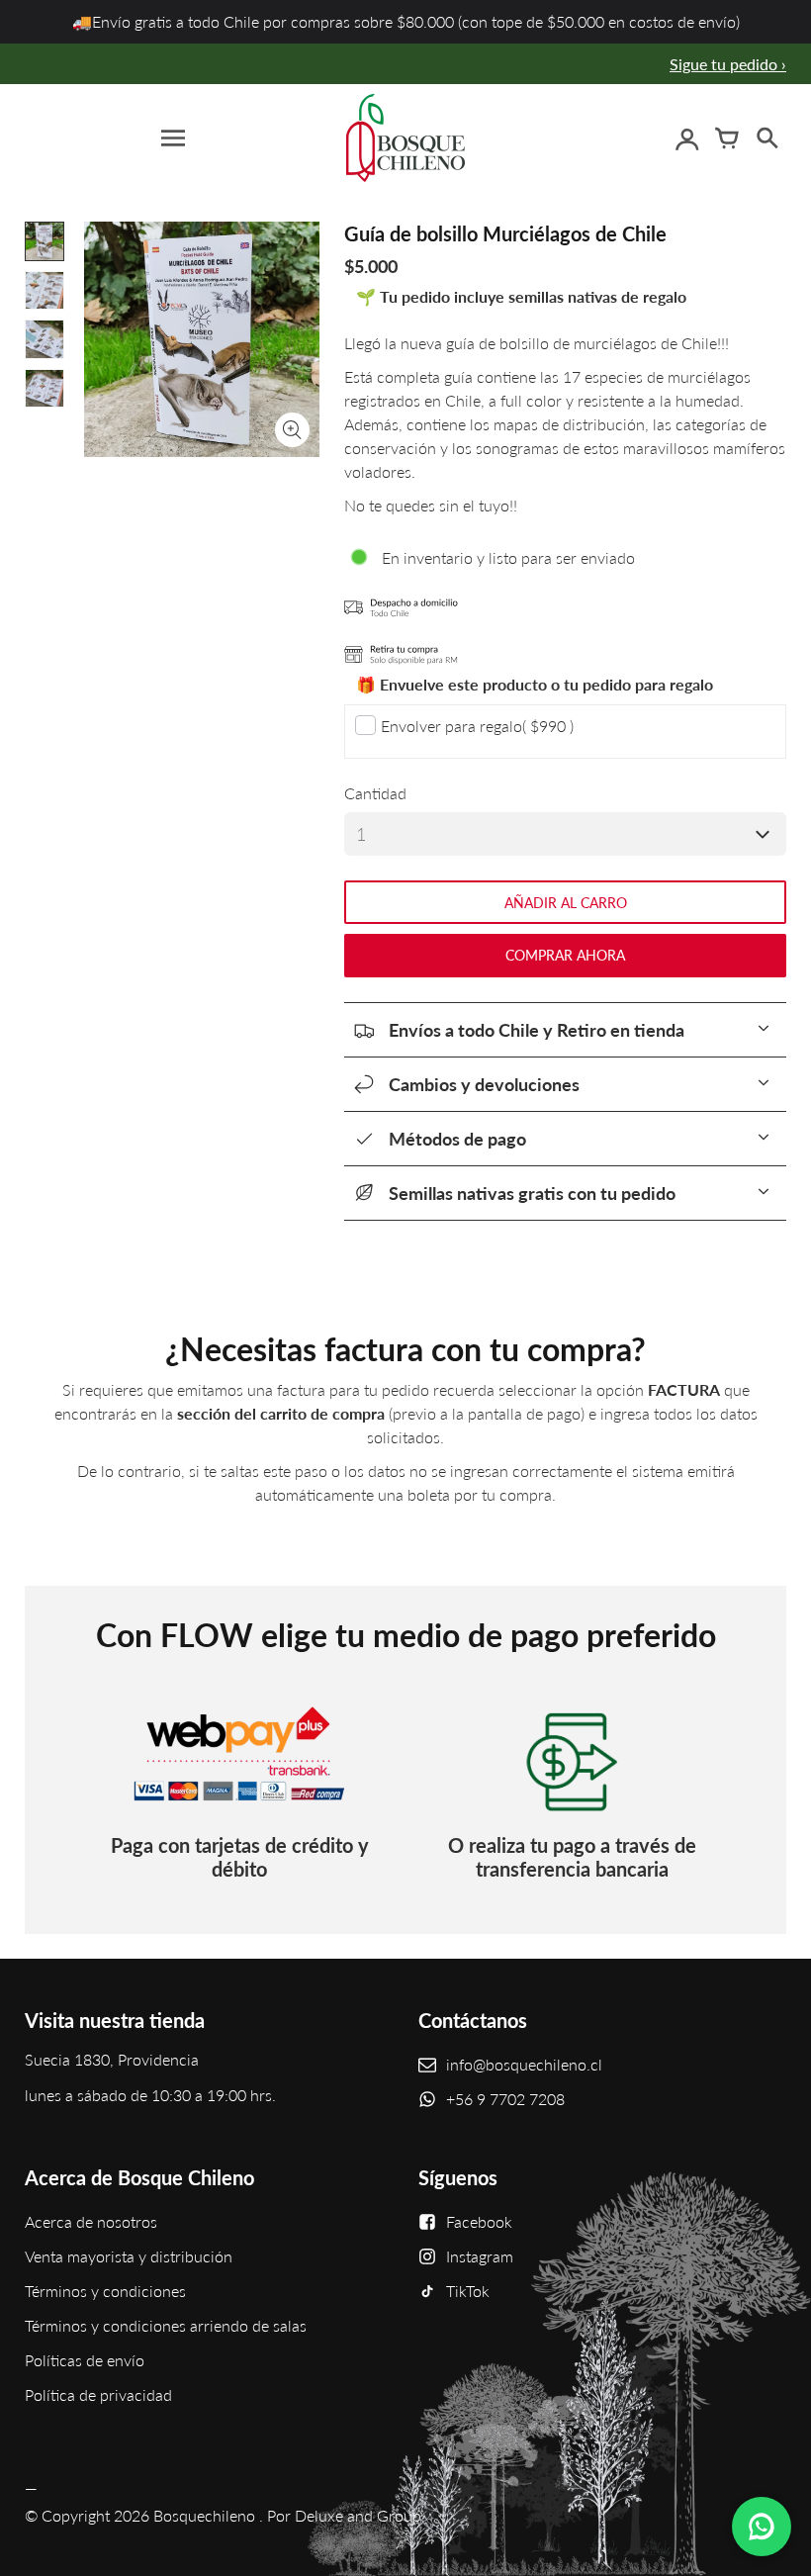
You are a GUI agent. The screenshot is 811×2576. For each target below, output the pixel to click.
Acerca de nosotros (91, 2221)
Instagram (480, 2256)
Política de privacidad (98, 2394)
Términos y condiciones (105, 2291)
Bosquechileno (204, 2515)
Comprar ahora (565, 955)
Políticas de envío (85, 2360)
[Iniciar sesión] (687, 138)
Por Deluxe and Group (344, 2515)
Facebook (479, 2221)
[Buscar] (766, 138)
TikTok (468, 2291)
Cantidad (375, 793)
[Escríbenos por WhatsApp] (762, 2527)
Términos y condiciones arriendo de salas (166, 2325)
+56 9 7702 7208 (505, 2099)
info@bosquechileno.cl (524, 2064)
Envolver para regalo (477, 726)
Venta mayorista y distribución (129, 2256)
